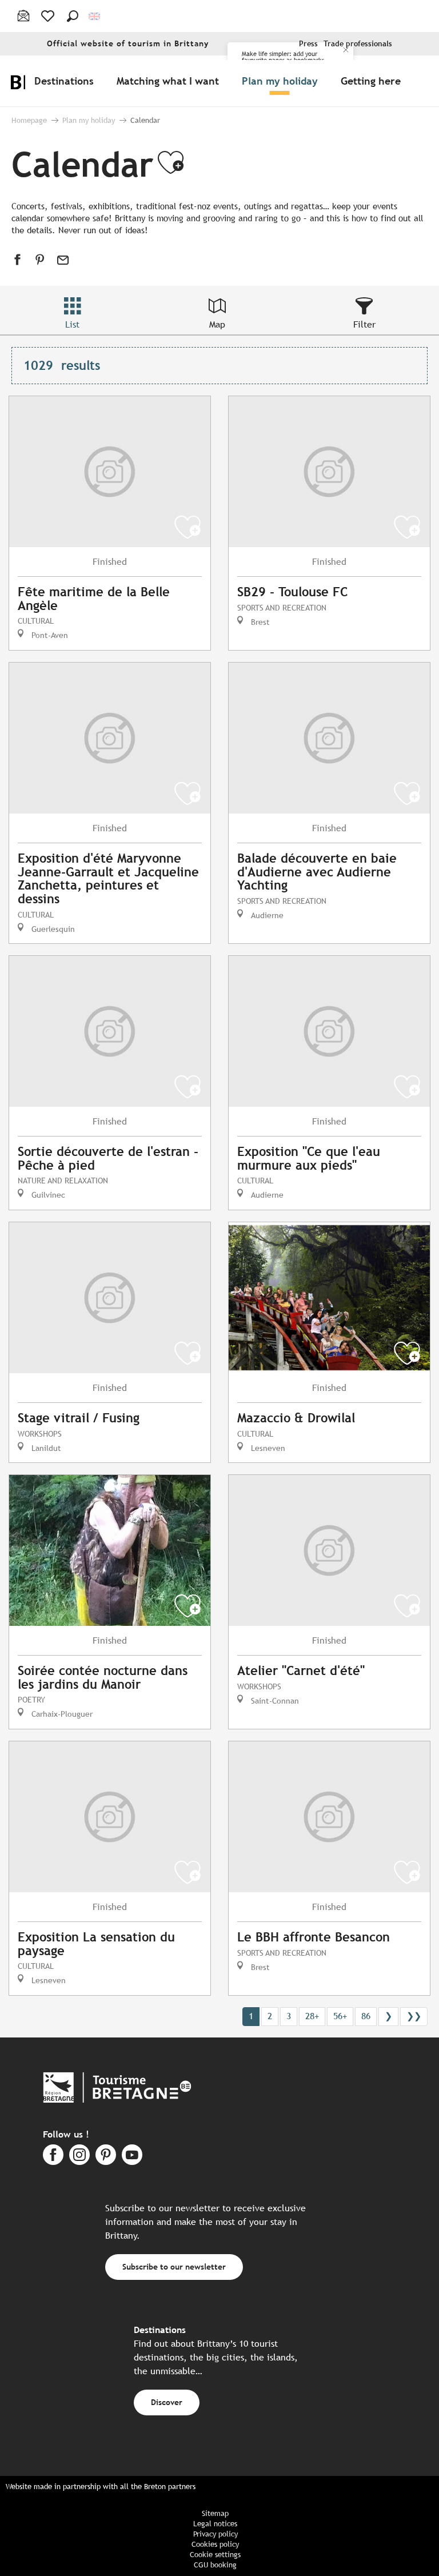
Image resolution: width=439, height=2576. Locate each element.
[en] (95, 16)
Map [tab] (217, 324)
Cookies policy (215, 2544)
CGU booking (215, 2565)
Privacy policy (215, 2534)
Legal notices (215, 2524)
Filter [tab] (364, 324)
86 (366, 2016)
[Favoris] (49, 16)
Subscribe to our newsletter (174, 2266)
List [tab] (72, 324)
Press (308, 44)
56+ (340, 2016)
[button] (73, 16)
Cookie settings (215, 2555)
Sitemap (215, 2513)
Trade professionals (358, 44)
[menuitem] (66, 81)
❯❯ (414, 2016)
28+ (312, 2016)
